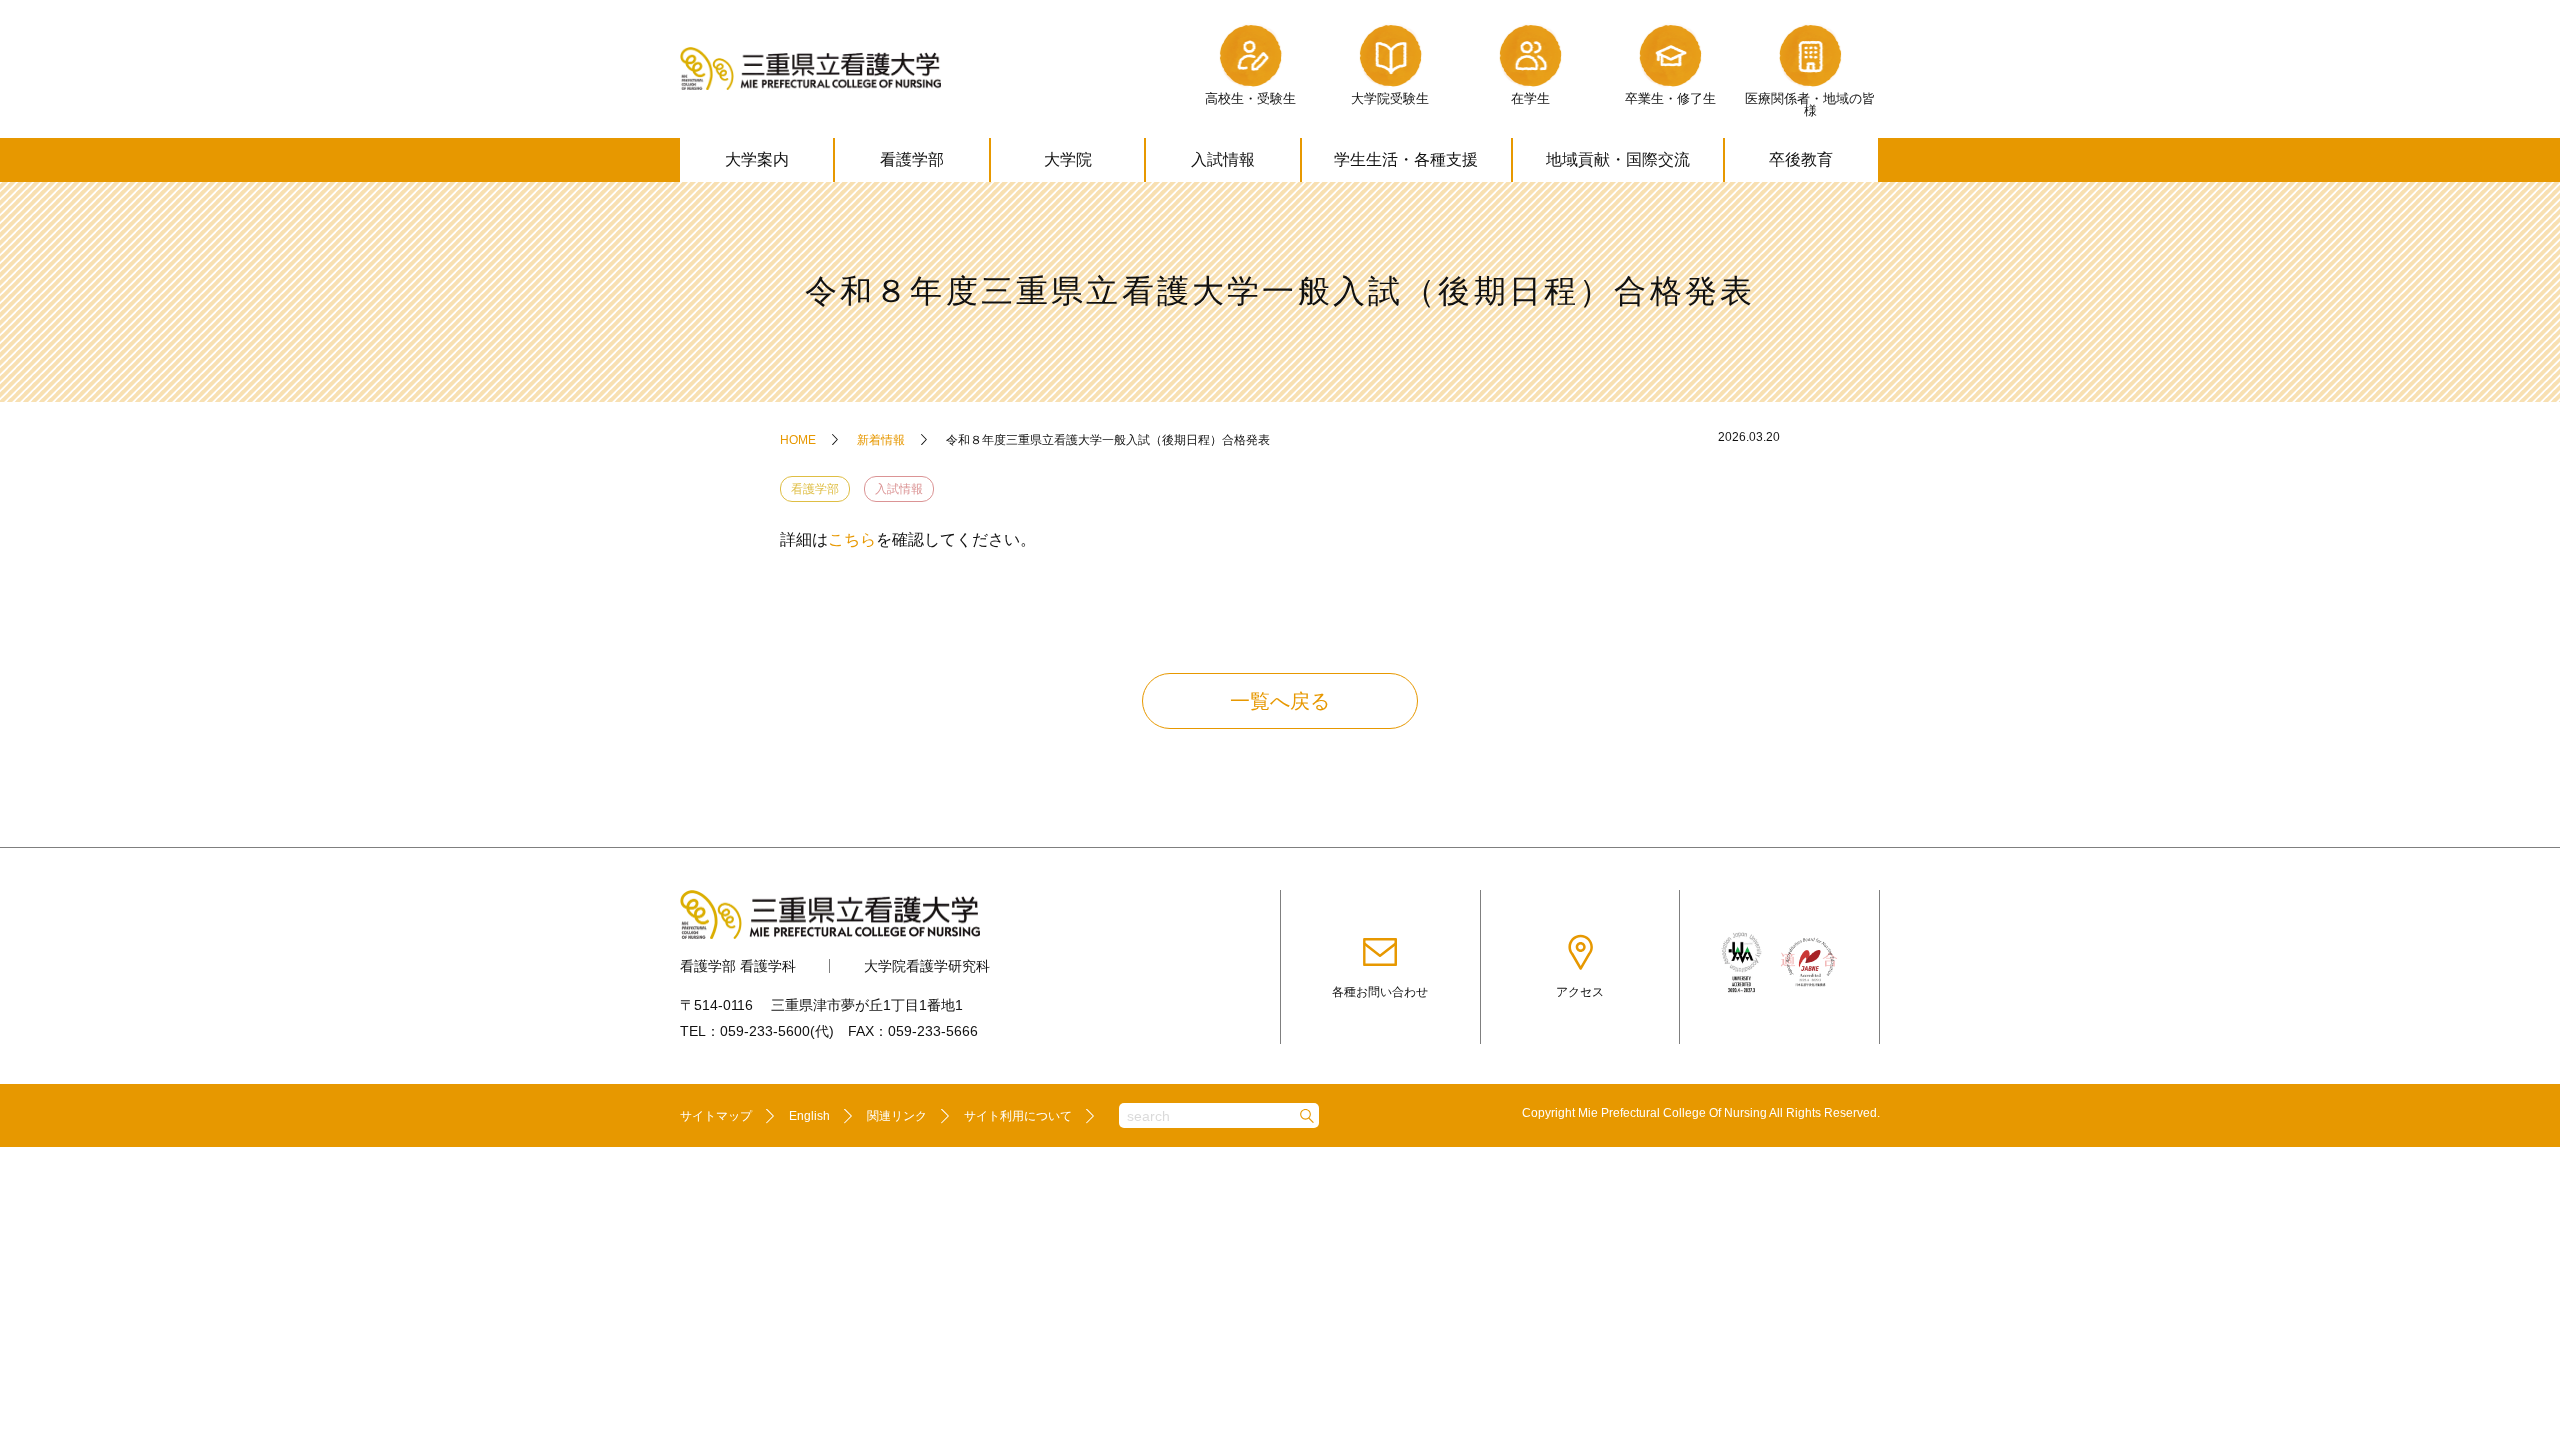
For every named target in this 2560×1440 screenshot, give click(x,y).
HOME (798, 440)
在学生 (1530, 98)
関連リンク (897, 1116)
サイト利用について (1018, 1116)
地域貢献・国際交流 (1618, 159)
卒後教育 (1801, 159)
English (809, 1116)
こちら (852, 539)
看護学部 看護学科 (738, 966)
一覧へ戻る (1280, 701)
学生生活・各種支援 (1406, 159)
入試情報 (1223, 159)
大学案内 (757, 159)
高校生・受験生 (1250, 98)
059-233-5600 (765, 1031)
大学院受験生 (1390, 98)
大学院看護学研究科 (927, 966)
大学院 (1068, 159)
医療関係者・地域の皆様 (1810, 105)
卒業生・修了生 (1670, 98)
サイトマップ (716, 1116)
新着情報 (881, 440)
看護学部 (912, 159)
